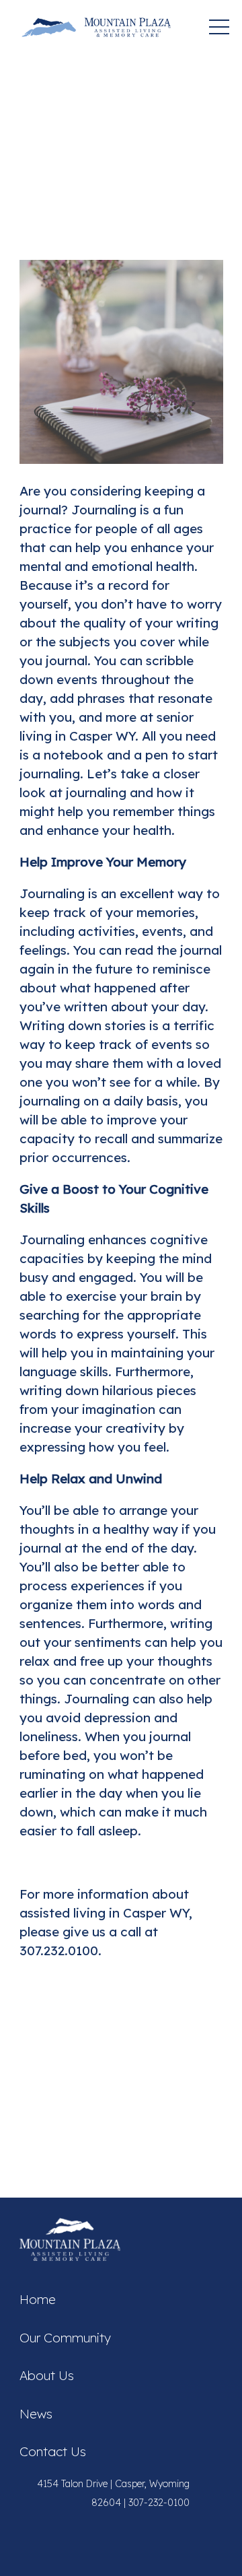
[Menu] (219, 27)
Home (38, 2299)
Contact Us (53, 2451)
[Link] (96, 27)
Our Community (65, 2338)
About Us (47, 2375)
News (36, 2414)
